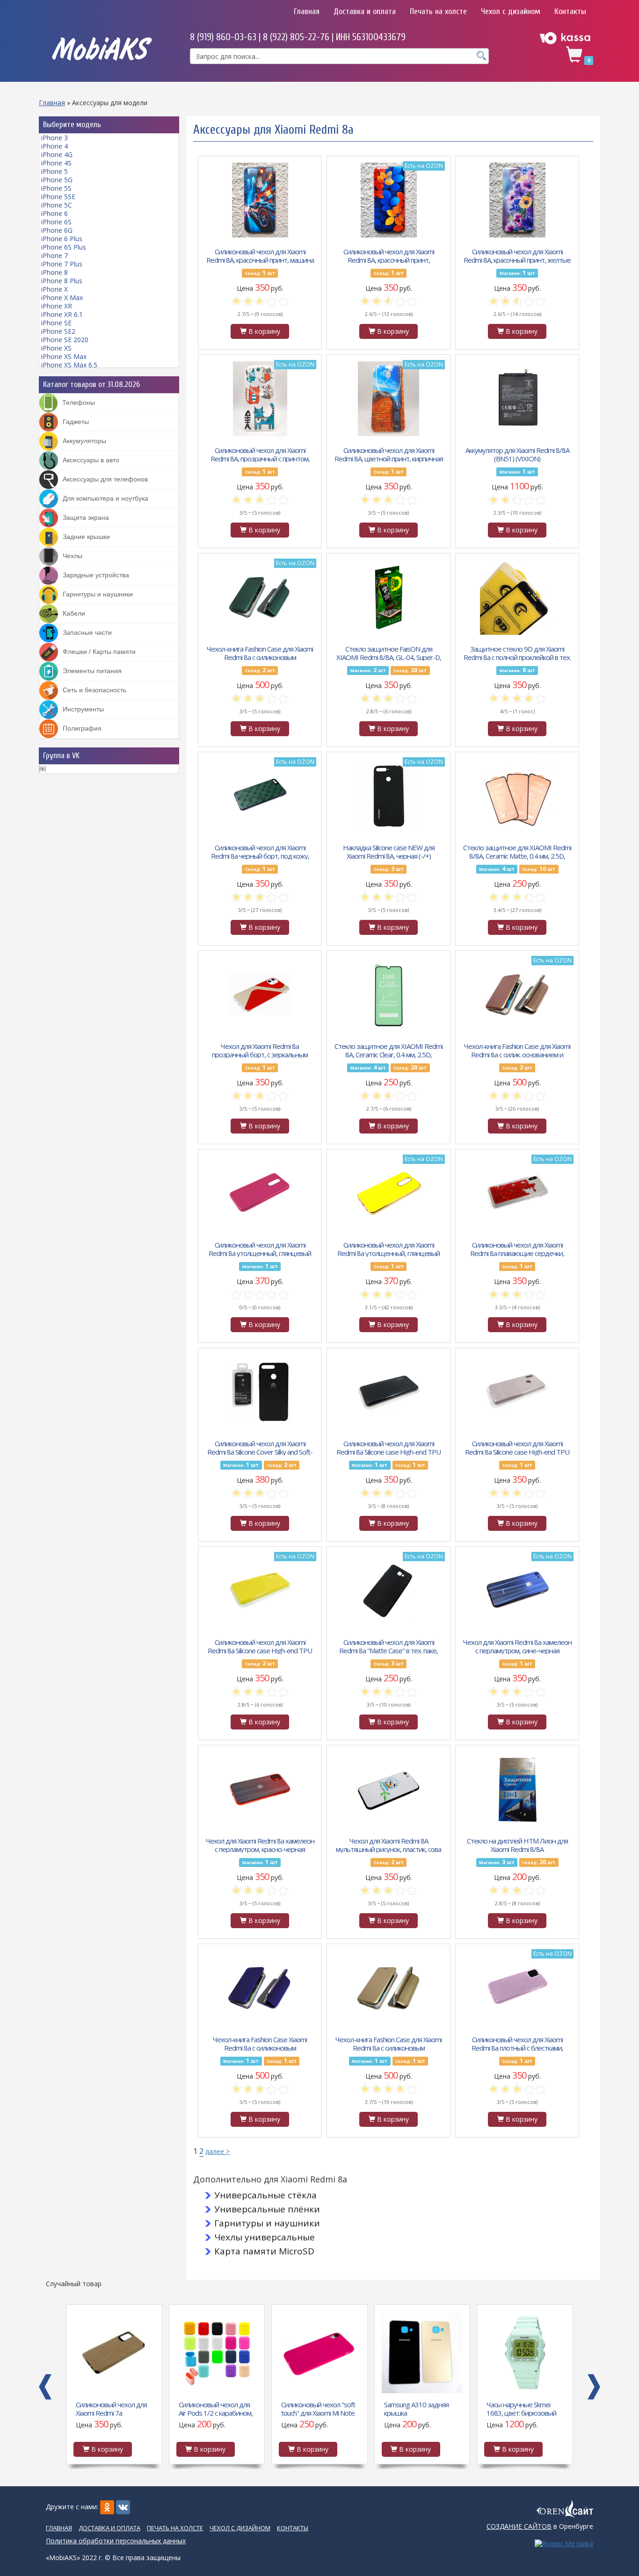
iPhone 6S (56, 222)
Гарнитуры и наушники (267, 2223)
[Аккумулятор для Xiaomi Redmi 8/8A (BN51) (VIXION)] (517, 399)
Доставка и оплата (365, 11)
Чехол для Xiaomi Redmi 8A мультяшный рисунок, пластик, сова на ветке (388, 1844)
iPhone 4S (56, 163)
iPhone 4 (54, 146)
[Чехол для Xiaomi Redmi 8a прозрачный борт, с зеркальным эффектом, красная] (260, 995)
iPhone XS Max (64, 356)
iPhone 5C (57, 205)
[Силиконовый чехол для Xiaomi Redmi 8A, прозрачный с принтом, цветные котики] (260, 399)
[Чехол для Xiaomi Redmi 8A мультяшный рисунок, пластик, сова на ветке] (389, 1789)
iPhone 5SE (58, 197)
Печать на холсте (438, 11)
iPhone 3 (54, 138)
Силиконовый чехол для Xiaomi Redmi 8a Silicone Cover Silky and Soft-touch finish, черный (260, 1447)
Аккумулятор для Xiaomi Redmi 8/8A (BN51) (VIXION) (517, 454)
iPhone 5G (57, 180)
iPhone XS (56, 348)
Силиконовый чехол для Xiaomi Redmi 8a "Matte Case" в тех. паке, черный (388, 1646)
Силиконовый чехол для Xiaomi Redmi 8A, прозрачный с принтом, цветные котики (260, 454)
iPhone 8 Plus (62, 281)
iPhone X (54, 289)
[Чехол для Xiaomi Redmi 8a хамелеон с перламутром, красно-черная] (260, 1789)
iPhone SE (56, 323)
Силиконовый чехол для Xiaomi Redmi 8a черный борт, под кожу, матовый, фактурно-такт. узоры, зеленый (260, 851)
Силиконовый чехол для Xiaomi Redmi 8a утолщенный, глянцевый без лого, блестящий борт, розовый (260, 1249)
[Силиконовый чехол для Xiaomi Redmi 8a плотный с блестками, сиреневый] (517, 1988)
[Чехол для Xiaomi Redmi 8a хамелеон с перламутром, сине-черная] (517, 1591)
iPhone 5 (54, 171)
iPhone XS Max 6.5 (69, 365)
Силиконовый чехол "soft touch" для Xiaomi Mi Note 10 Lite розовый (318, 2408)
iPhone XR (57, 306)
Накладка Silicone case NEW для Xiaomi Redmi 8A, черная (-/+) (389, 851)
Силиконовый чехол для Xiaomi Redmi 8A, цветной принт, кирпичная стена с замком (389, 454)
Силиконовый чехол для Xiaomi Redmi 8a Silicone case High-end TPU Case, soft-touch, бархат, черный (388, 1447)
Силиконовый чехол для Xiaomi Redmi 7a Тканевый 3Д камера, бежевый (111, 2408)
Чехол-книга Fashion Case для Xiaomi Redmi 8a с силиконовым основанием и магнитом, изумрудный (260, 653)
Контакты (570, 11)
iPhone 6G (57, 230)
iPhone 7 (54, 255)
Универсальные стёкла (265, 2195)
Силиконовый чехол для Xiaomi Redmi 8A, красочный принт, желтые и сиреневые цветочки (517, 255)
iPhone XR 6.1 (62, 314)
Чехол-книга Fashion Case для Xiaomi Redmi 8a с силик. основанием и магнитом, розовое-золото (517, 1050)
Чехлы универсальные (265, 2237)
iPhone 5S (56, 188)
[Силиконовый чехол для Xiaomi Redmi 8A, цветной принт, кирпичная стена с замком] (388, 399)
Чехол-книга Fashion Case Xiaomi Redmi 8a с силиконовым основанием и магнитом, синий (260, 2043)
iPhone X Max (62, 298)
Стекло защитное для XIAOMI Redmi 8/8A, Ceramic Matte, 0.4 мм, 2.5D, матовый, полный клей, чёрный (517, 851)
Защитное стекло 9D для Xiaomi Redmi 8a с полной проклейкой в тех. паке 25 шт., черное (517, 653)
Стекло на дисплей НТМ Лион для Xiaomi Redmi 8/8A (517, 1844)
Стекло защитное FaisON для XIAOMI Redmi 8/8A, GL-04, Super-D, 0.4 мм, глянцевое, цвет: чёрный (389, 653)
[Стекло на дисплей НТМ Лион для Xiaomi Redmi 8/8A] (517, 1789)
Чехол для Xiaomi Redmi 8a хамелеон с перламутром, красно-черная (260, 1844)
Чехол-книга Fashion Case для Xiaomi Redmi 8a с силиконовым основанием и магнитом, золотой (388, 2043)
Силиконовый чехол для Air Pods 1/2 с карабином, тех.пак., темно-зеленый (216, 2408)
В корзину (263, 331)
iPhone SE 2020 (65, 340)
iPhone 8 (54, 272)
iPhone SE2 (58, 331)
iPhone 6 (54, 213)
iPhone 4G (57, 154)
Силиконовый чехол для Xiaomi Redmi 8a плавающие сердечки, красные (517, 1249)
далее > (218, 2151)
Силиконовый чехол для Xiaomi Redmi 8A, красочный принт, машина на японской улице (260, 255)
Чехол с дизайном (511, 11)
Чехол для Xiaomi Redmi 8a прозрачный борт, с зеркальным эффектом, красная (260, 1050)
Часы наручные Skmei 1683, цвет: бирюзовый (521, 2408)
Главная (307, 11)
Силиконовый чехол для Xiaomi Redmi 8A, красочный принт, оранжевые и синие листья (389, 255)
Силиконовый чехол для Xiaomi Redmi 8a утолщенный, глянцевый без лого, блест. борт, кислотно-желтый (388, 1249)
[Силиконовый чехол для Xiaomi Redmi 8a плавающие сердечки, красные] (517, 1193)
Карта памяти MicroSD (264, 2251)
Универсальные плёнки (267, 2209)
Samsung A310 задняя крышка (416, 2408)
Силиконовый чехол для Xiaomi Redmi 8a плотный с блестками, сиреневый (517, 2043)
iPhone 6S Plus (64, 247)
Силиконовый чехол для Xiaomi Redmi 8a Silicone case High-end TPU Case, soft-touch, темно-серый (517, 1447)
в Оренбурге (540, 2526)
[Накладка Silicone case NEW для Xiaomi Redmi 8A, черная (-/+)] (389, 796)
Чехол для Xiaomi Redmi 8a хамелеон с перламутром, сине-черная (517, 1646)
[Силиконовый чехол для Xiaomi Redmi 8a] (389, 1591)
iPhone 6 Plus (62, 239)
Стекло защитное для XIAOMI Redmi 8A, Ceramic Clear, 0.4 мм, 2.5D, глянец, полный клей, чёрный (388, 1050)
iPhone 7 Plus (62, 264)
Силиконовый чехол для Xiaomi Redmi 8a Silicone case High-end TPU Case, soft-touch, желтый (260, 1646)
